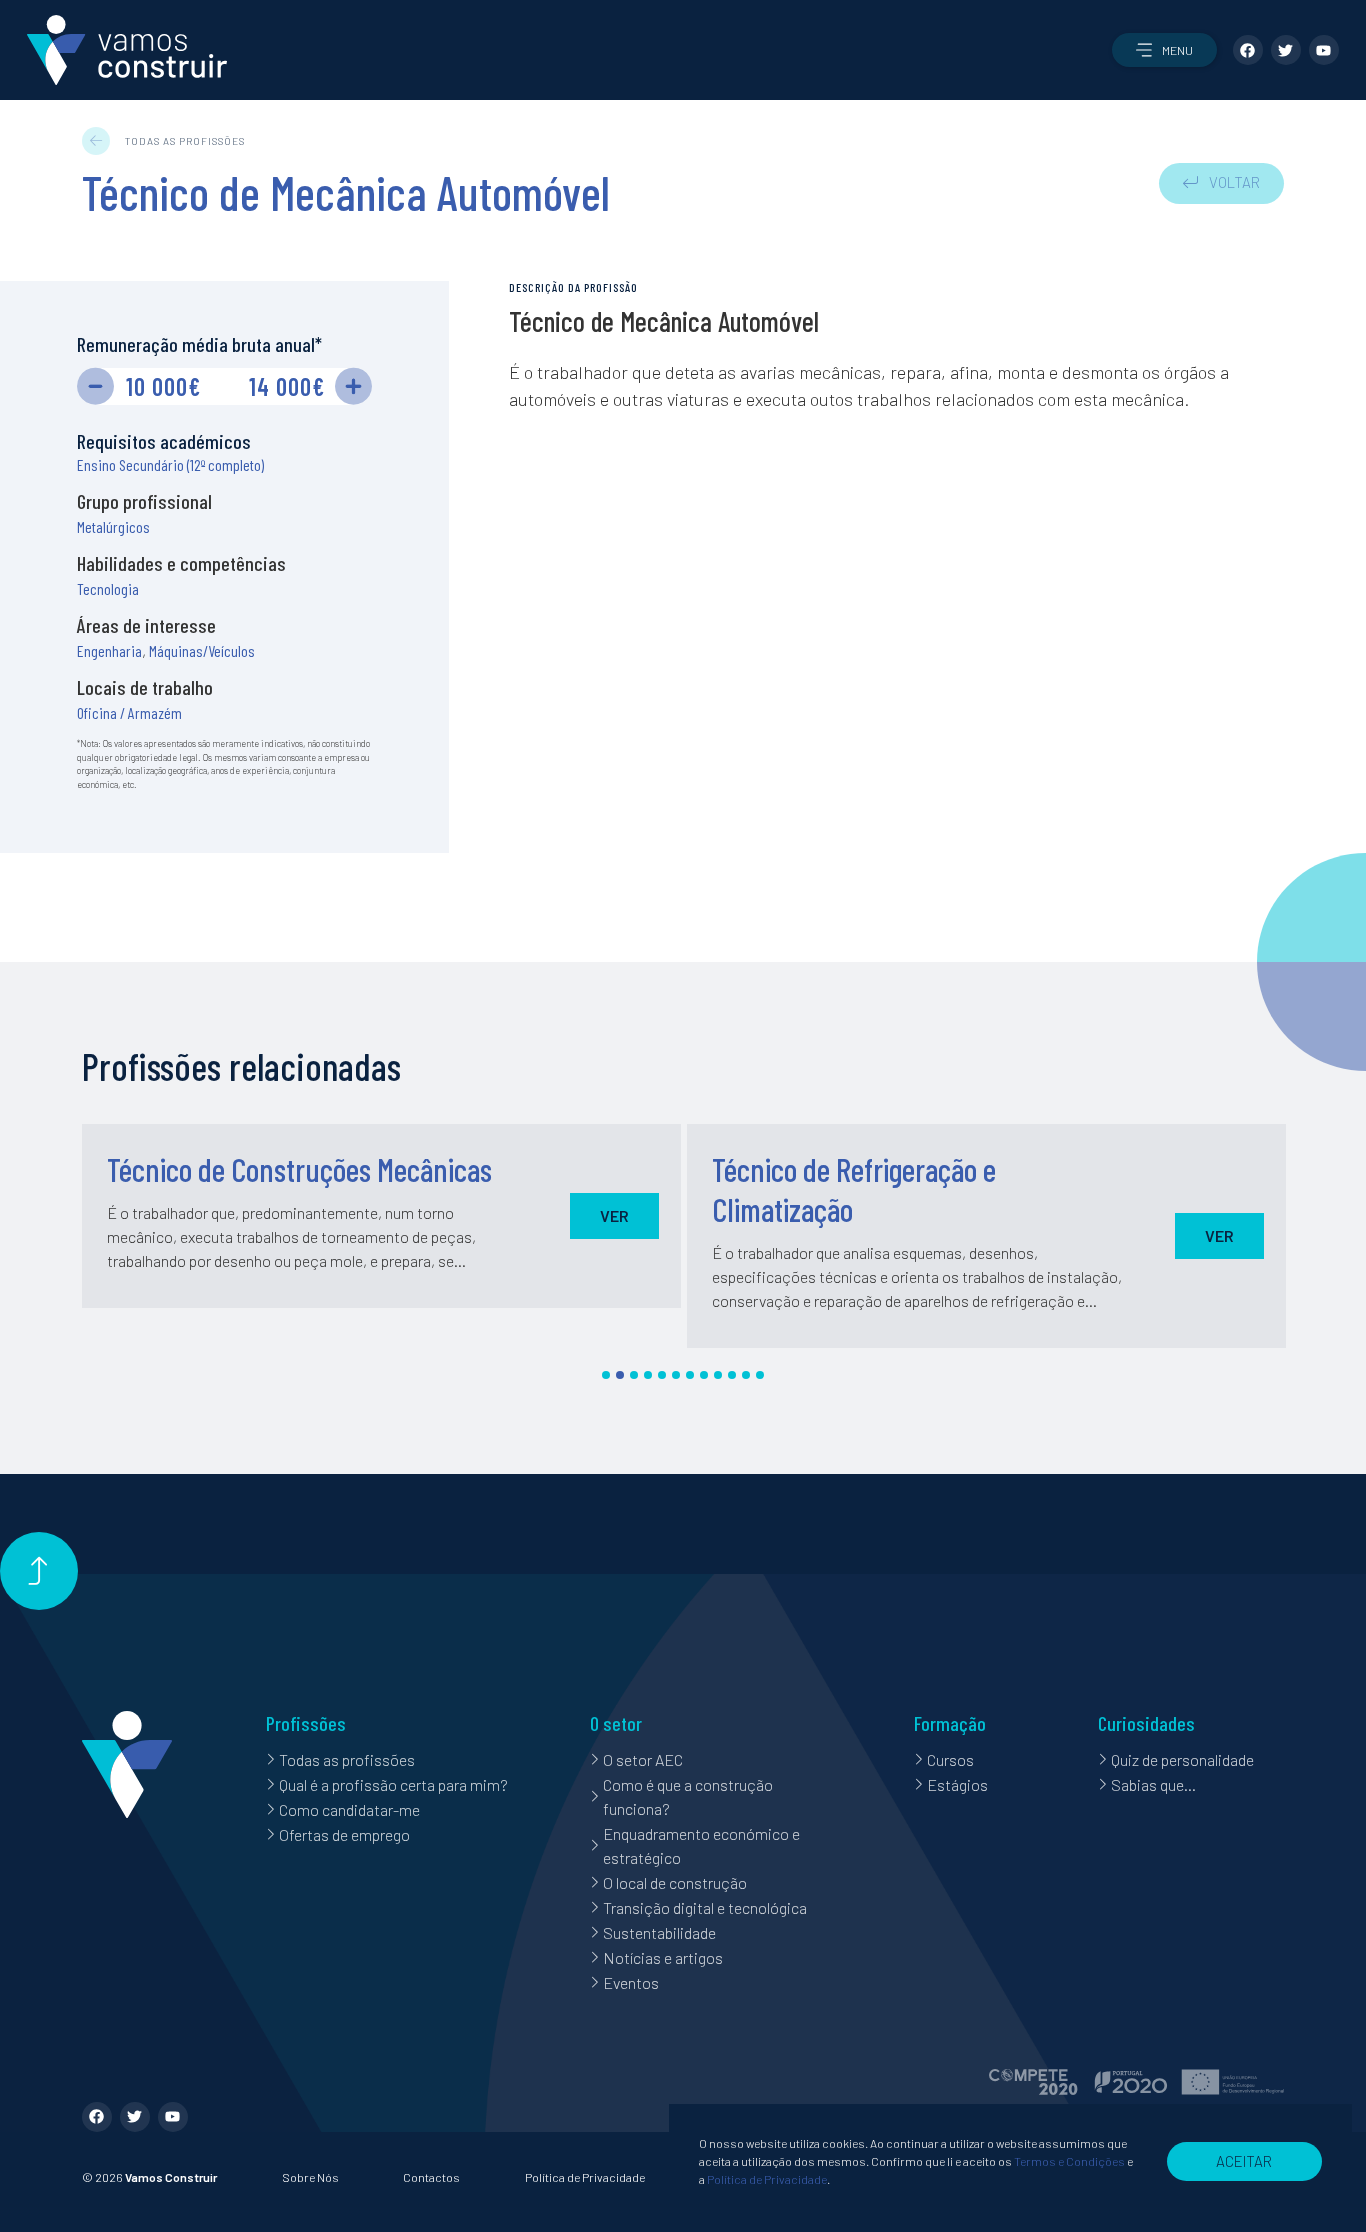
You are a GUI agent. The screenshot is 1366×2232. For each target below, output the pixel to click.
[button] (1164, 50)
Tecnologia (108, 588)
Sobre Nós (310, 2177)
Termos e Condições (1069, 2161)
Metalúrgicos (113, 526)
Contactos (431, 2177)
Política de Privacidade (585, 2177)
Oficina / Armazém (129, 712)
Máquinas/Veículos (202, 650)
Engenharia (109, 650)
